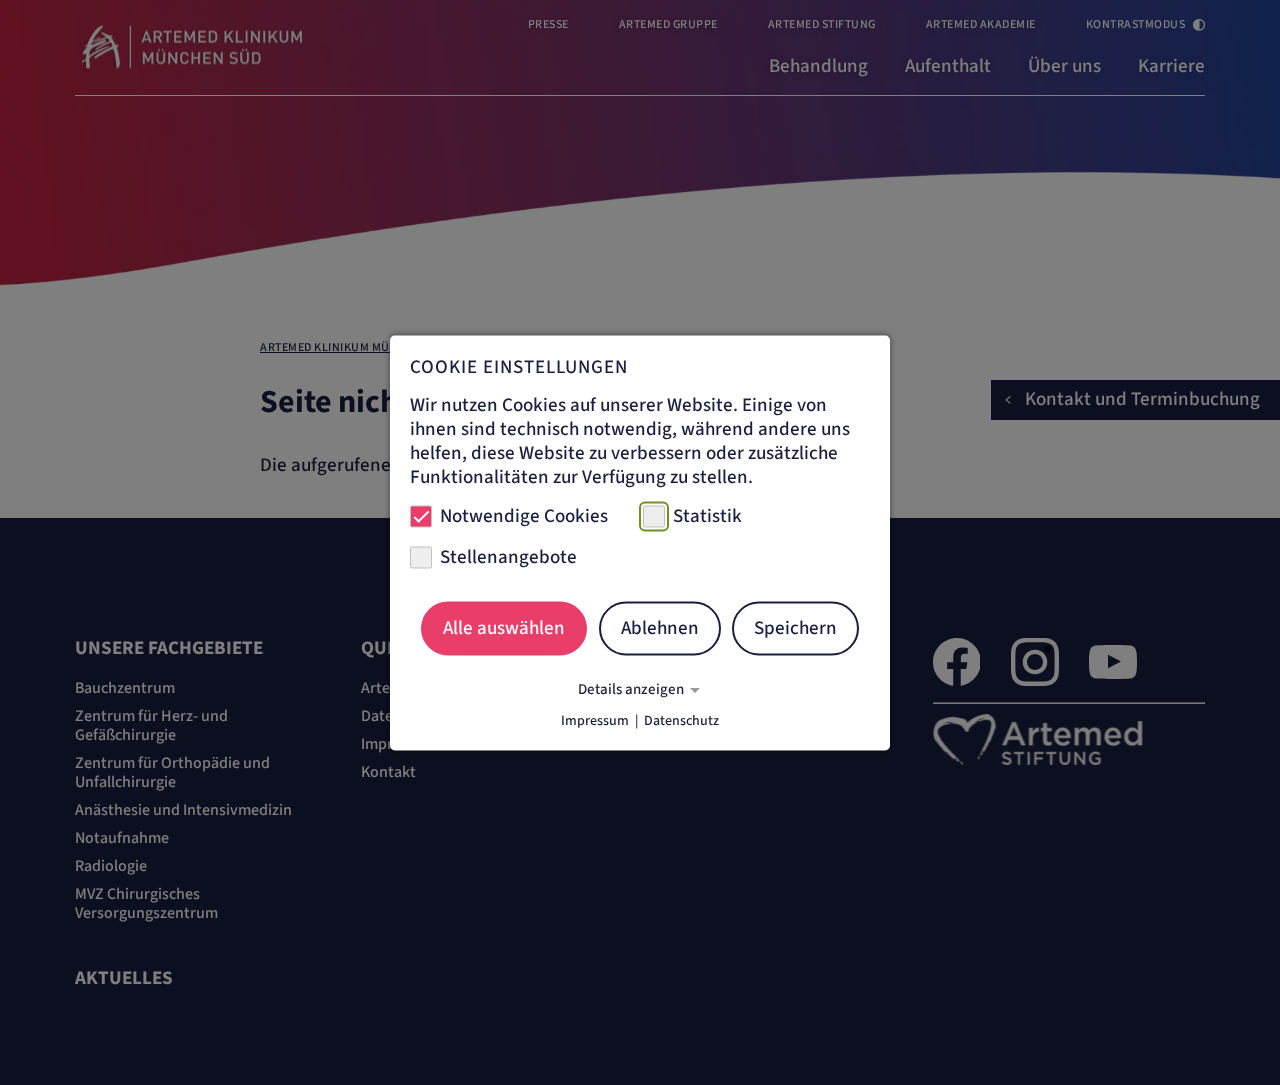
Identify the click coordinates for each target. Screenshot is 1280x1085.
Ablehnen (660, 628)
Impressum (595, 720)
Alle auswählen (504, 628)
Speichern (795, 628)
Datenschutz (681, 720)
